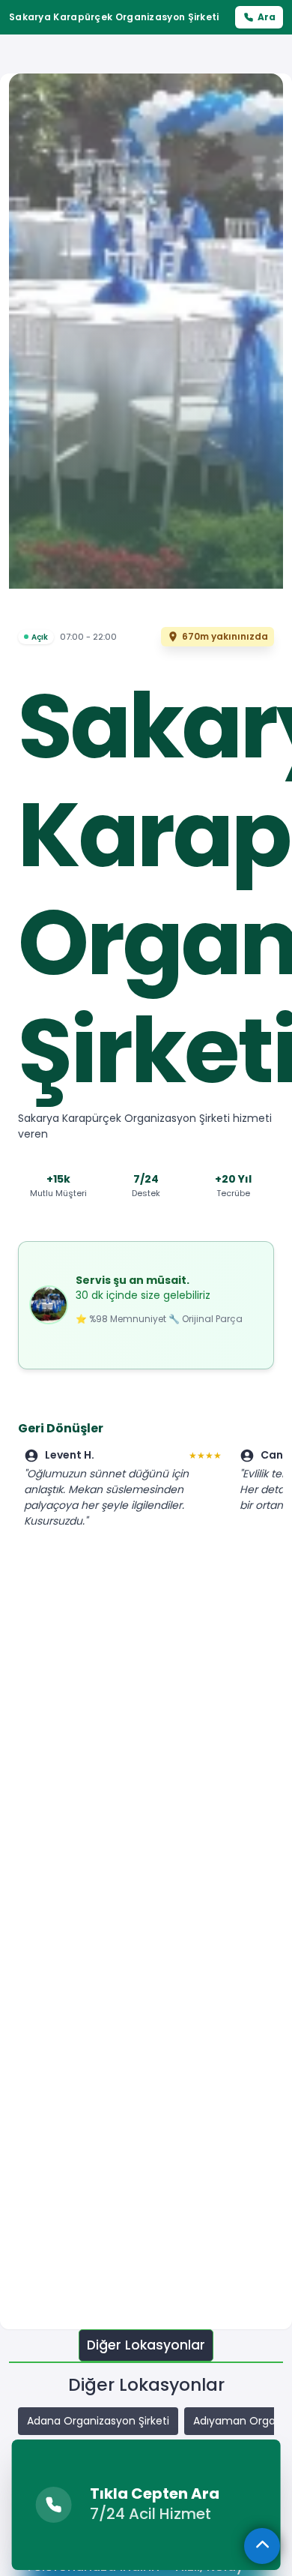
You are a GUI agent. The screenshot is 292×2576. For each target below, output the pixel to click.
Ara (267, 17)
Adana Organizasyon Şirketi (98, 2421)
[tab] (146, 2345)
